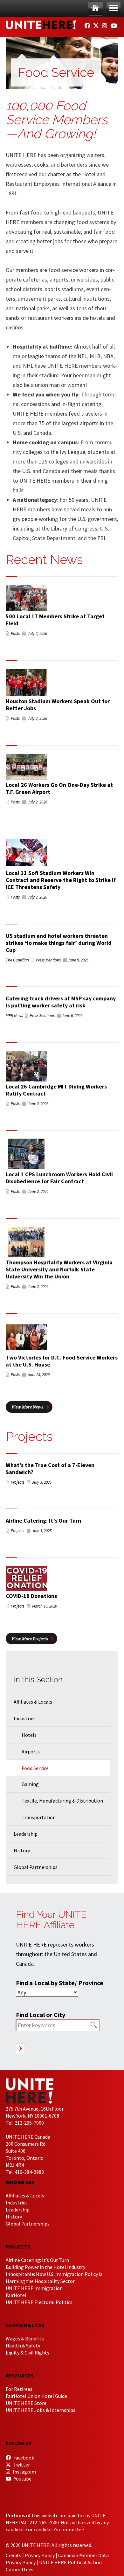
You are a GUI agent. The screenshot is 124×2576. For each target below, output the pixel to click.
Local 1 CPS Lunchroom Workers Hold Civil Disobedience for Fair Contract (59, 1178)
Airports (31, 1751)
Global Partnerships (36, 1867)
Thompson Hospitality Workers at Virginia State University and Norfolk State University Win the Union (59, 1269)
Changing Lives (25, 2325)
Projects (18, 2247)
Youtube (22, 2479)
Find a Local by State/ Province (60, 1983)
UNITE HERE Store (26, 2403)
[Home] (95, 8)
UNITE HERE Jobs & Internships (41, 2410)
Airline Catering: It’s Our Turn (43, 1521)
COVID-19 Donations (31, 1596)
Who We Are (20, 2182)
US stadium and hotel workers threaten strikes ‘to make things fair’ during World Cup (59, 943)
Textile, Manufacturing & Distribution (62, 1801)
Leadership (26, 1834)
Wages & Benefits (25, 2339)
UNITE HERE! (41, 25)
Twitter (21, 2465)
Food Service (35, 1768)
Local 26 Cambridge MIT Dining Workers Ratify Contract (56, 1090)
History (22, 1850)
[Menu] (114, 8)
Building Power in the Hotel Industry (45, 2267)
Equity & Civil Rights (28, 2353)
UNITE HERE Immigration (34, 2288)
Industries (25, 1718)
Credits (14, 2555)
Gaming (30, 1784)
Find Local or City (41, 2015)
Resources (20, 2376)
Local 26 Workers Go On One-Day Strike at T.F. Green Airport (59, 788)
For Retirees (19, 2389)
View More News (27, 1407)
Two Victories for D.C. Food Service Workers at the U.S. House (62, 1361)
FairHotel (16, 2295)
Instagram (24, 2472)
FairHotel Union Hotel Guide (36, 2396)
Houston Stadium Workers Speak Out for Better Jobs (58, 705)
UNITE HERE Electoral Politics (39, 2302)
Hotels (29, 1735)
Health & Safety (23, 2346)
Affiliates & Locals (33, 1702)
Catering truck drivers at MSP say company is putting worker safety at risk (61, 1002)
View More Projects (30, 1639)
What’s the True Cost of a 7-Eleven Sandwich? (50, 1469)
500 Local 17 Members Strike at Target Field (55, 620)
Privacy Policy (40, 2555)
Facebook (23, 2458)
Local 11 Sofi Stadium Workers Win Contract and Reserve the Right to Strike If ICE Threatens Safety (61, 880)
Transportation (39, 1817)
